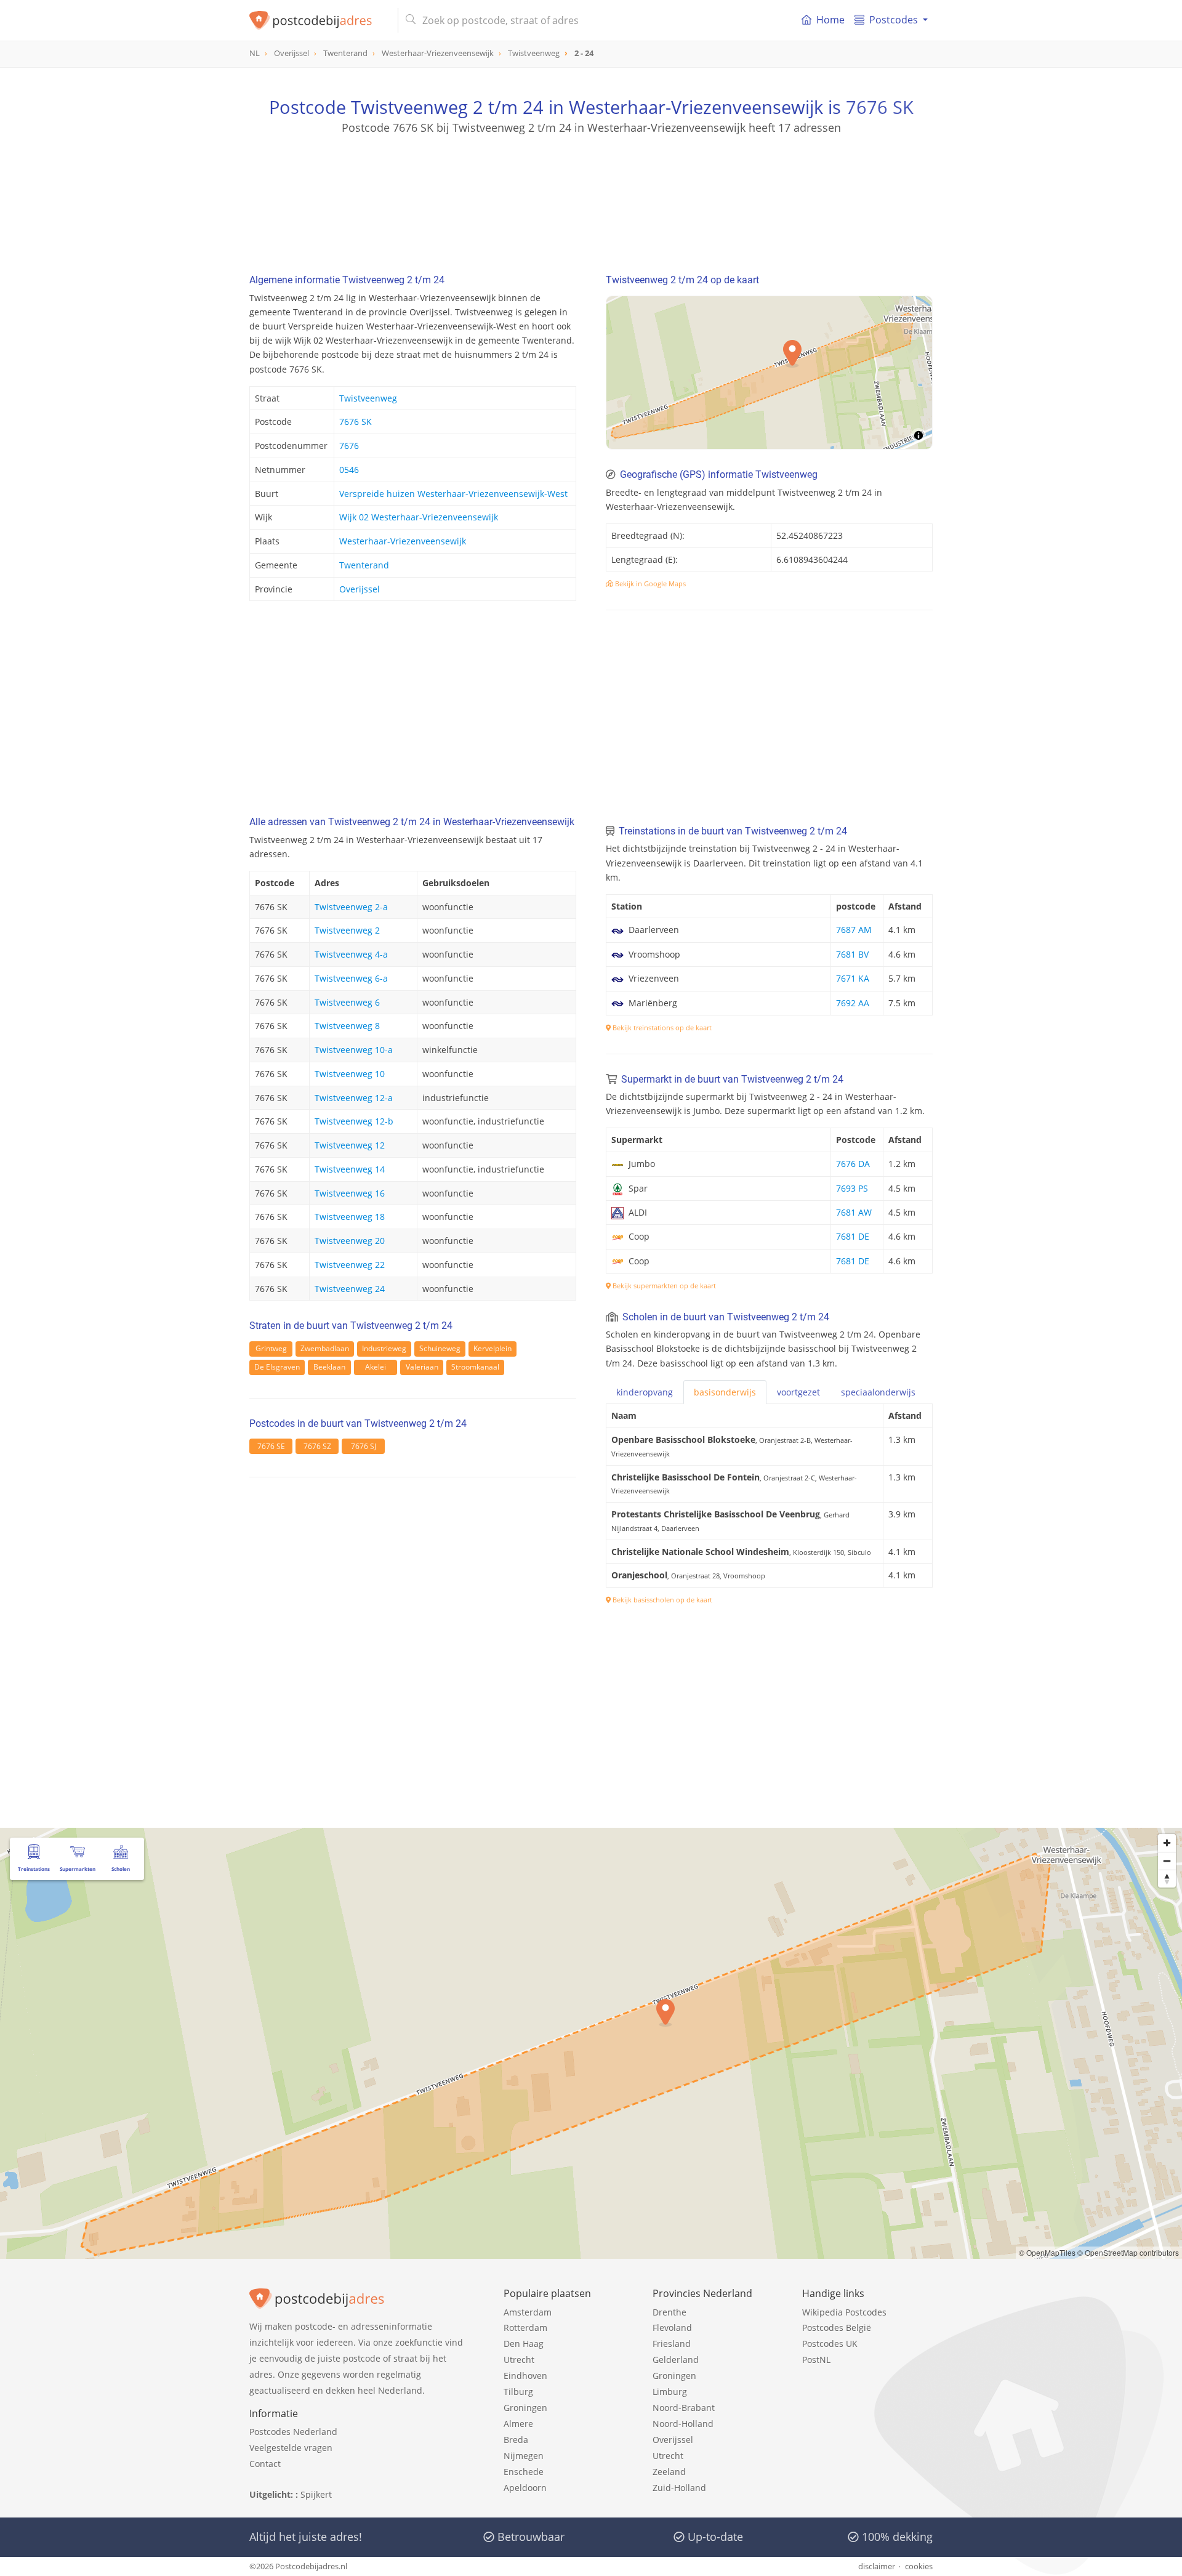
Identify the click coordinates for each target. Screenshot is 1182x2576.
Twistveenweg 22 (350, 1265)
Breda (516, 2440)
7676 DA (853, 1164)
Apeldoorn (525, 2488)
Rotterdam (525, 2328)
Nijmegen (524, 2456)
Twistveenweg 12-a (354, 1098)
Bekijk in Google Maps (649, 583)
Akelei (376, 1367)
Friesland (672, 2344)
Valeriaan (422, 1367)
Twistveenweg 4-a (351, 954)
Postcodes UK (830, 2344)
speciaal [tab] (878, 1392)
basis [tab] (725, 1392)
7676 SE (271, 1446)
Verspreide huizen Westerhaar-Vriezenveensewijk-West (453, 494)
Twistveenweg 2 (347, 930)
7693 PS (852, 1188)
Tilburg (518, 2392)
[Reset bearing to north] (1167, 1879)
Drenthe (669, 2312)
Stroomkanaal (475, 1367)
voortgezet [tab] (798, 1392)
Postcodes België (837, 2328)
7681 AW (854, 1212)
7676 (349, 446)
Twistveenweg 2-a (351, 907)
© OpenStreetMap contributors (1128, 2252)
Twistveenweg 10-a (354, 1050)
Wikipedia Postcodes (844, 2312)
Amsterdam (528, 2312)
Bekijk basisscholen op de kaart (661, 1600)
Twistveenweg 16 (350, 1193)
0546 (349, 470)
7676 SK (880, 107)
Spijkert (316, 2494)
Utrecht (519, 2360)
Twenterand (364, 565)
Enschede (524, 2472)
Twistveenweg (368, 398)
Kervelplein (492, 1348)
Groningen (525, 2408)
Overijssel (360, 589)
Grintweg (271, 1348)
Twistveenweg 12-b (354, 1121)
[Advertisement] (591, 191)
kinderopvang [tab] (645, 1392)
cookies (919, 2566)
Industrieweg (384, 1348)
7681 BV (852, 954)
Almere (518, 2424)
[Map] (769, 373)
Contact (265, 2464)
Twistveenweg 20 (350, 1241)
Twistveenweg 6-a (351, 978)
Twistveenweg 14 (350, 1169)
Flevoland (672, 2328)
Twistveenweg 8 (347, 1026)
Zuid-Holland (679, 2488)
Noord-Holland (683, 2424)
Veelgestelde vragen (291, 2448)
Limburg (670, 2392)
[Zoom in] (1167, 1843)
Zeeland (669, 2472)
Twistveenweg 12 (350, 1145)
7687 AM (854, 930)
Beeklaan (329, 1367)
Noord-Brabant (684, 2408)
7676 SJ (364, 1446)
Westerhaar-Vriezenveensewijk (403, 541)
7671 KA (853, 978)
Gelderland (676, 2360)
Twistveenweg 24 (350, 1289)
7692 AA (853, 1003)
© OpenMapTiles (1047, 2252)
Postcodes (894, 20)
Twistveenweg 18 (350, 1217)
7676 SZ (317, 1446)
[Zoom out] (1167, 1861)
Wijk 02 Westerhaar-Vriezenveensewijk (419, 517)
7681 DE (853, 1236)
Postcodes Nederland (293, 2432)
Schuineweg (440, 1348)
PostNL (816, 2360)
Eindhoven (525, 2376)
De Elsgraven (277, 1367)
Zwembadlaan (325, 1348)
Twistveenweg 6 (347, 1002)
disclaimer (877, 2566)
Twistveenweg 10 (350, 1074)
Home (830, 20)
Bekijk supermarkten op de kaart (663, 1286)
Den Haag (524, 2344)
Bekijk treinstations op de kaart (661, 1028)
